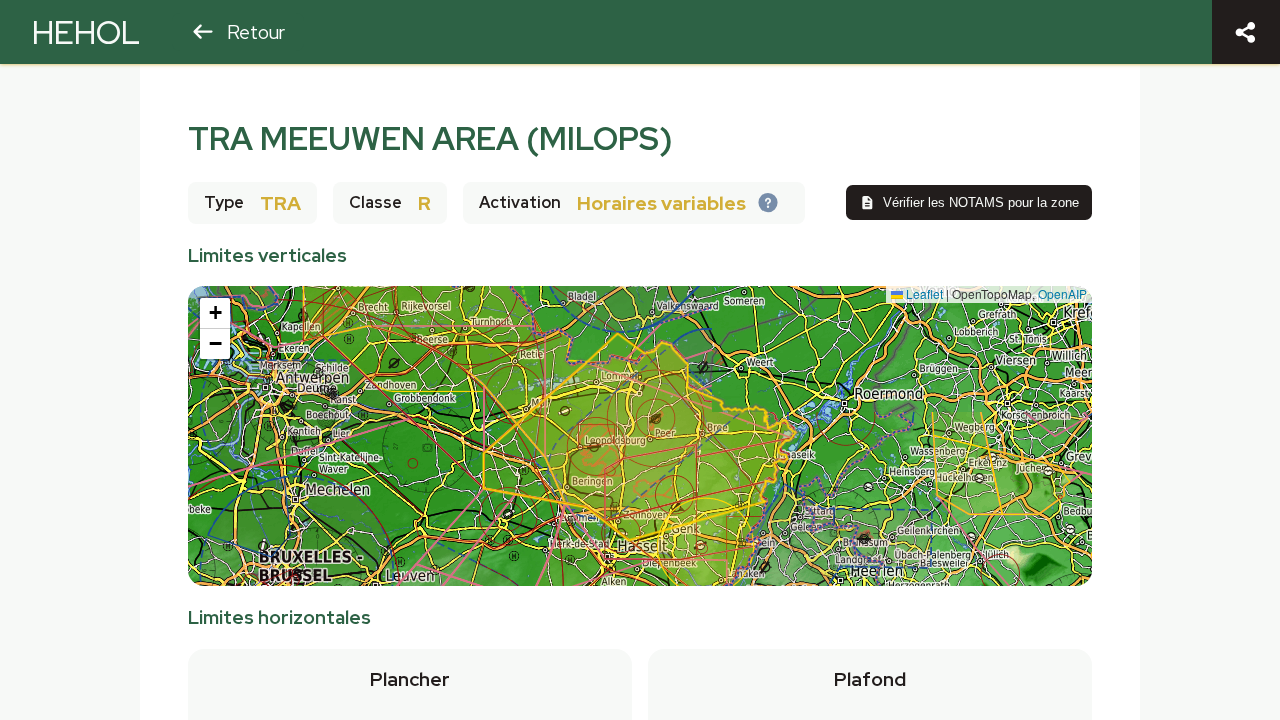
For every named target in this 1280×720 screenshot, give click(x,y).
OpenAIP (1062, 293)
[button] (215, 313)
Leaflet (923, 293)
